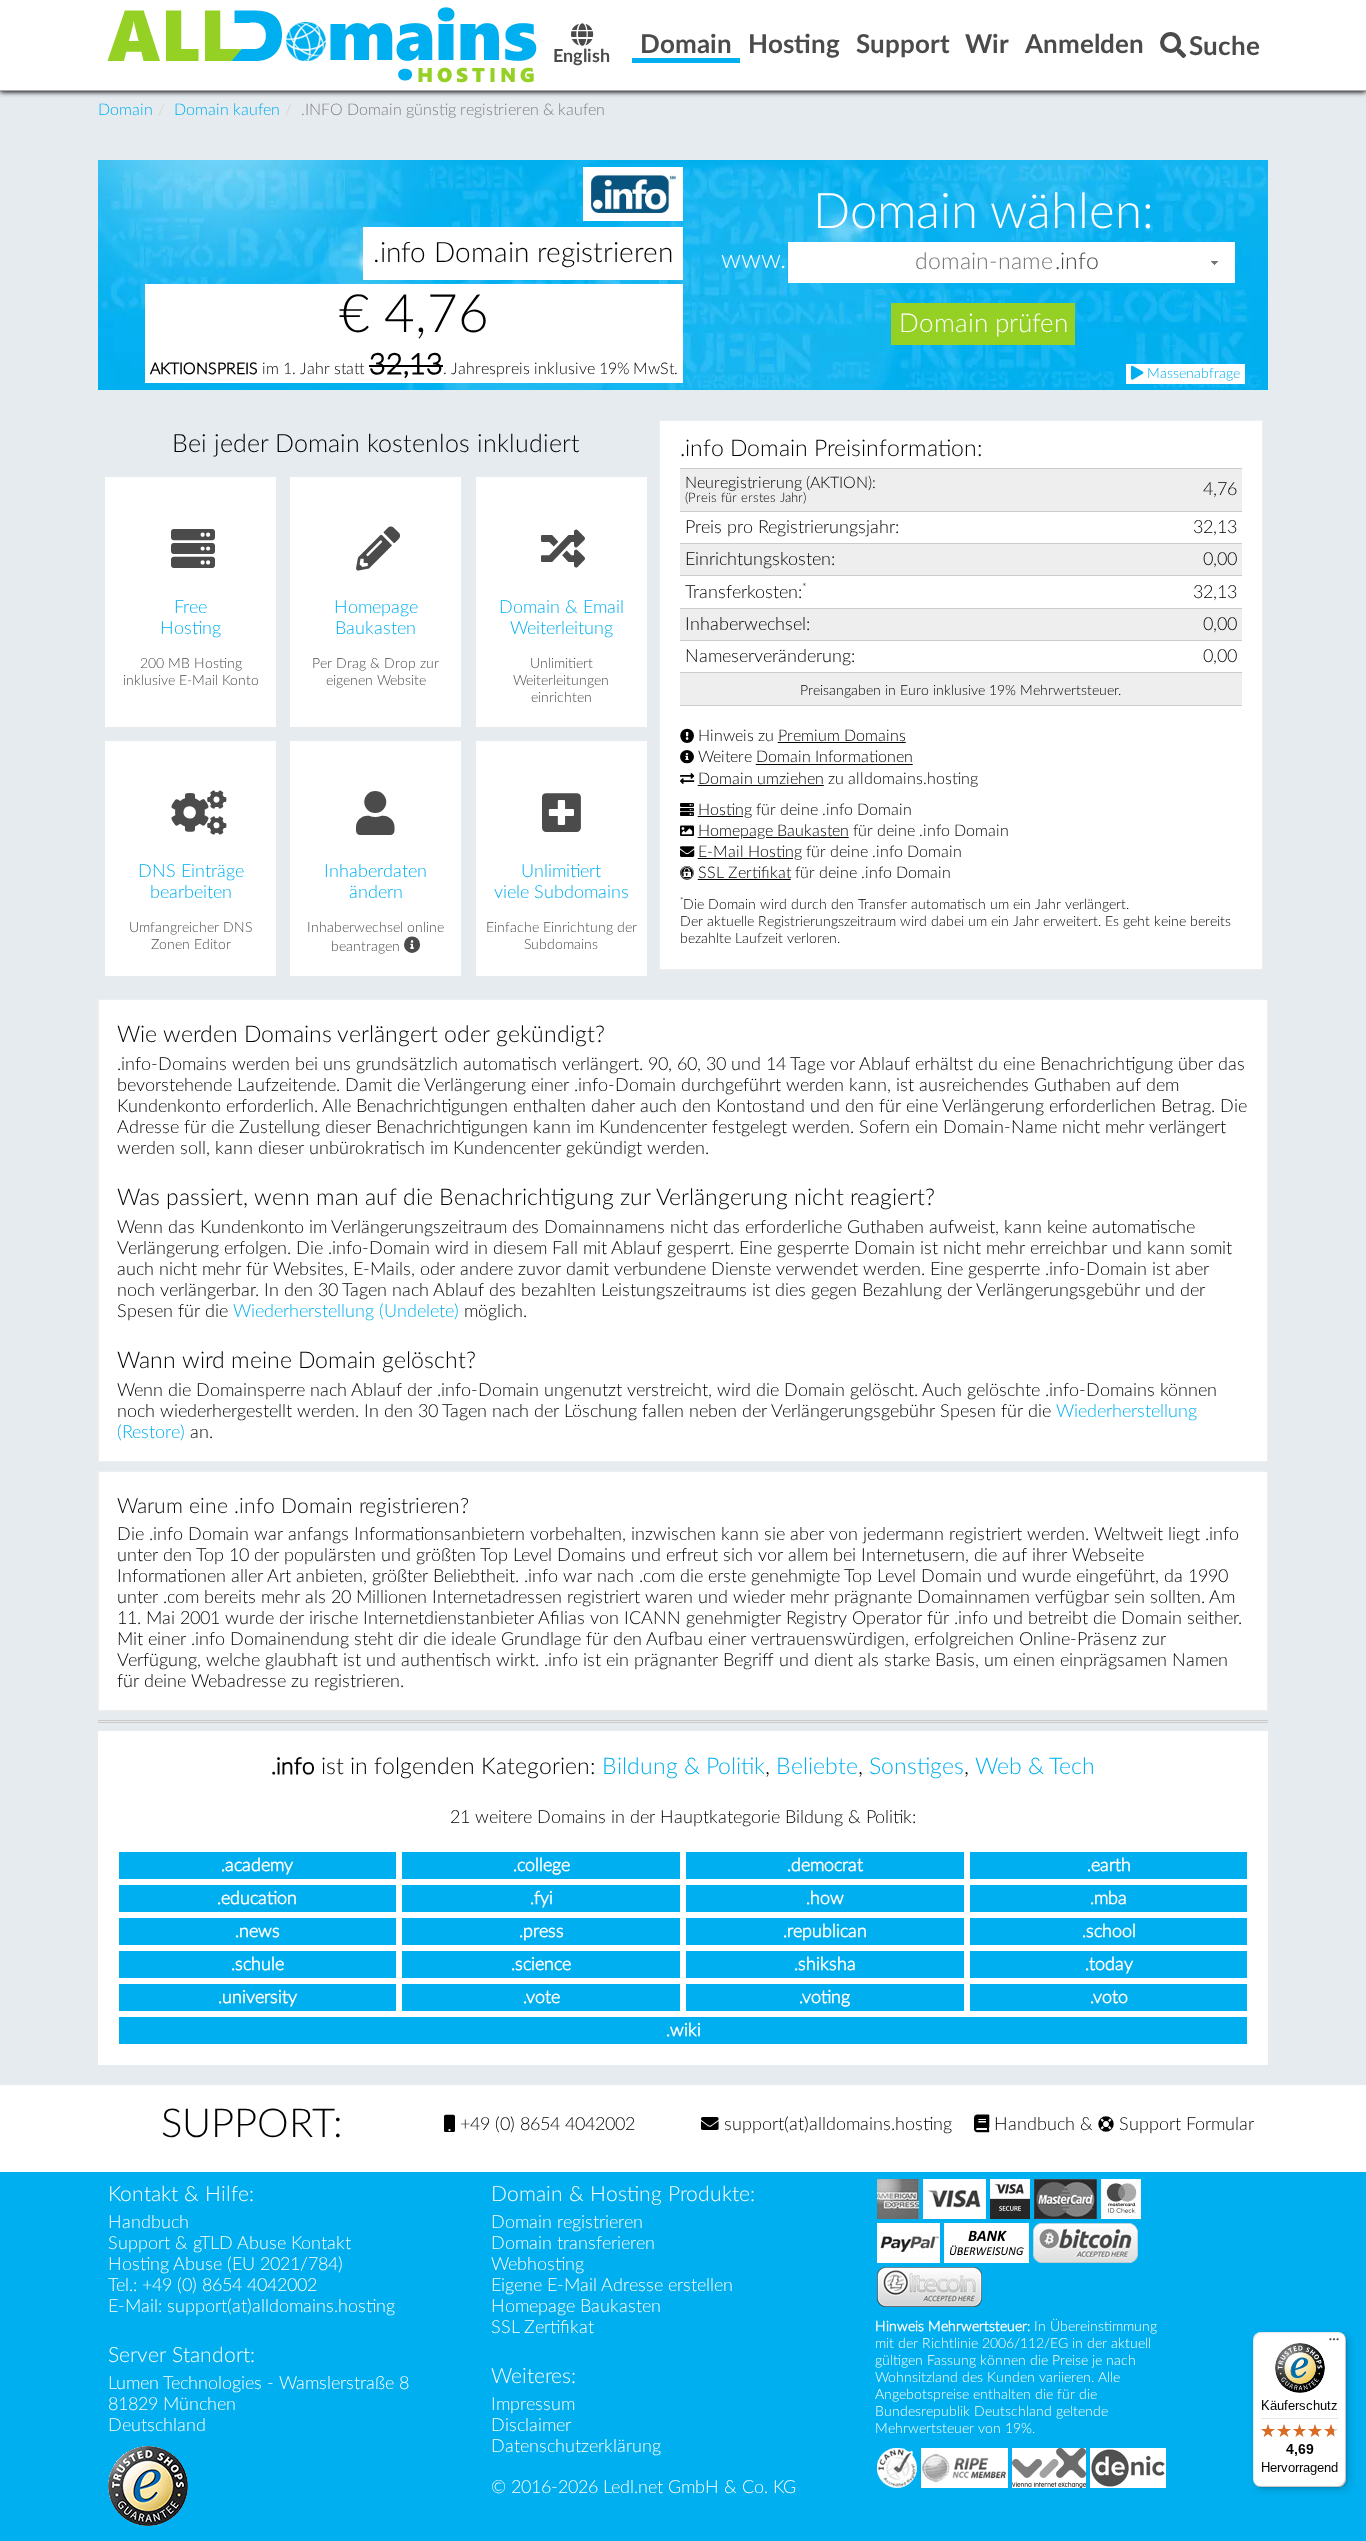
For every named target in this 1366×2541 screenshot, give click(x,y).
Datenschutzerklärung (576, 2446)
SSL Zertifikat (744, 873)
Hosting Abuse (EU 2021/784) (225, 2264)
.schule (257, 1964)
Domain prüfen (983, 324)
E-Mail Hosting (750, 852)
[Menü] (1334, 2344)
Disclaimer (531, 2425)
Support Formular (1184, 2124)
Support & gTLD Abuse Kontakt (229, 2243)
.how (825, 1898)
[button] (1215, 262)
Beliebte (817, 1767)
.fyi (541, 1898)
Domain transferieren (573, 2243)
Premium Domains (842, 736)
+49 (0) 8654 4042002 (545, 2124)
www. (753, 261)
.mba (1108, 1898)
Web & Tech (1035, 1767)
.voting (824, 1997)
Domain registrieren (567, 2222)
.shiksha (825, 1964)
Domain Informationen (834, 758)
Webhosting (537, 2264)
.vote (541, 1997)
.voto (1109, 1997)
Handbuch (1032, 2124)
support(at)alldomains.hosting (835, 2124)
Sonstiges (916, 1767)
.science (541, 1964)
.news (257, 1931)
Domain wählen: (983, 212)
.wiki (683, 2030)
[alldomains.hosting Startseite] (323, 43)
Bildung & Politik (683, 1767)
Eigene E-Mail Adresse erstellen (612, 2285)
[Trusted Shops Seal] (148, 2484)
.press (541, 1931)
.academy (257, 1865)
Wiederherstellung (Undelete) (346, 1311)
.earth (1109, 1865)
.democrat (825, 1865)
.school (1109, 1931)
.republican (825, 1931)
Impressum (533, 2404)
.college (541, 1865)
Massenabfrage (1191, 374)
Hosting (725, 810)
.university (257, 1997)
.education (257, 1898)
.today (1109, 1964)
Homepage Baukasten (773, 831)
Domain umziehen (761, 779)
